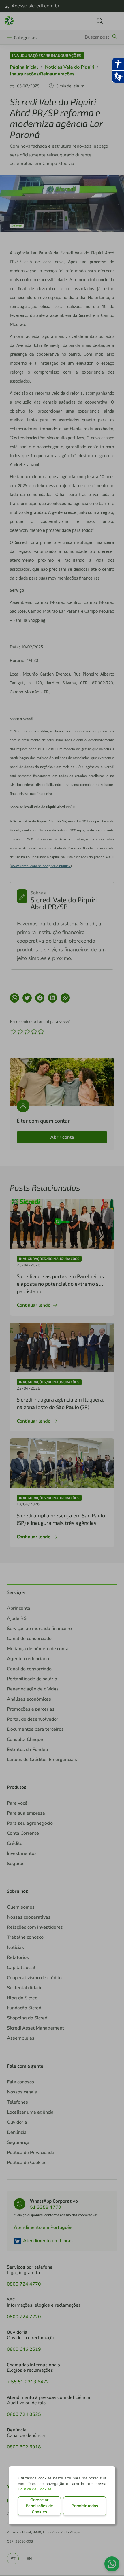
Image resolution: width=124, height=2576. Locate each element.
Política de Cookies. (35, 2489)
